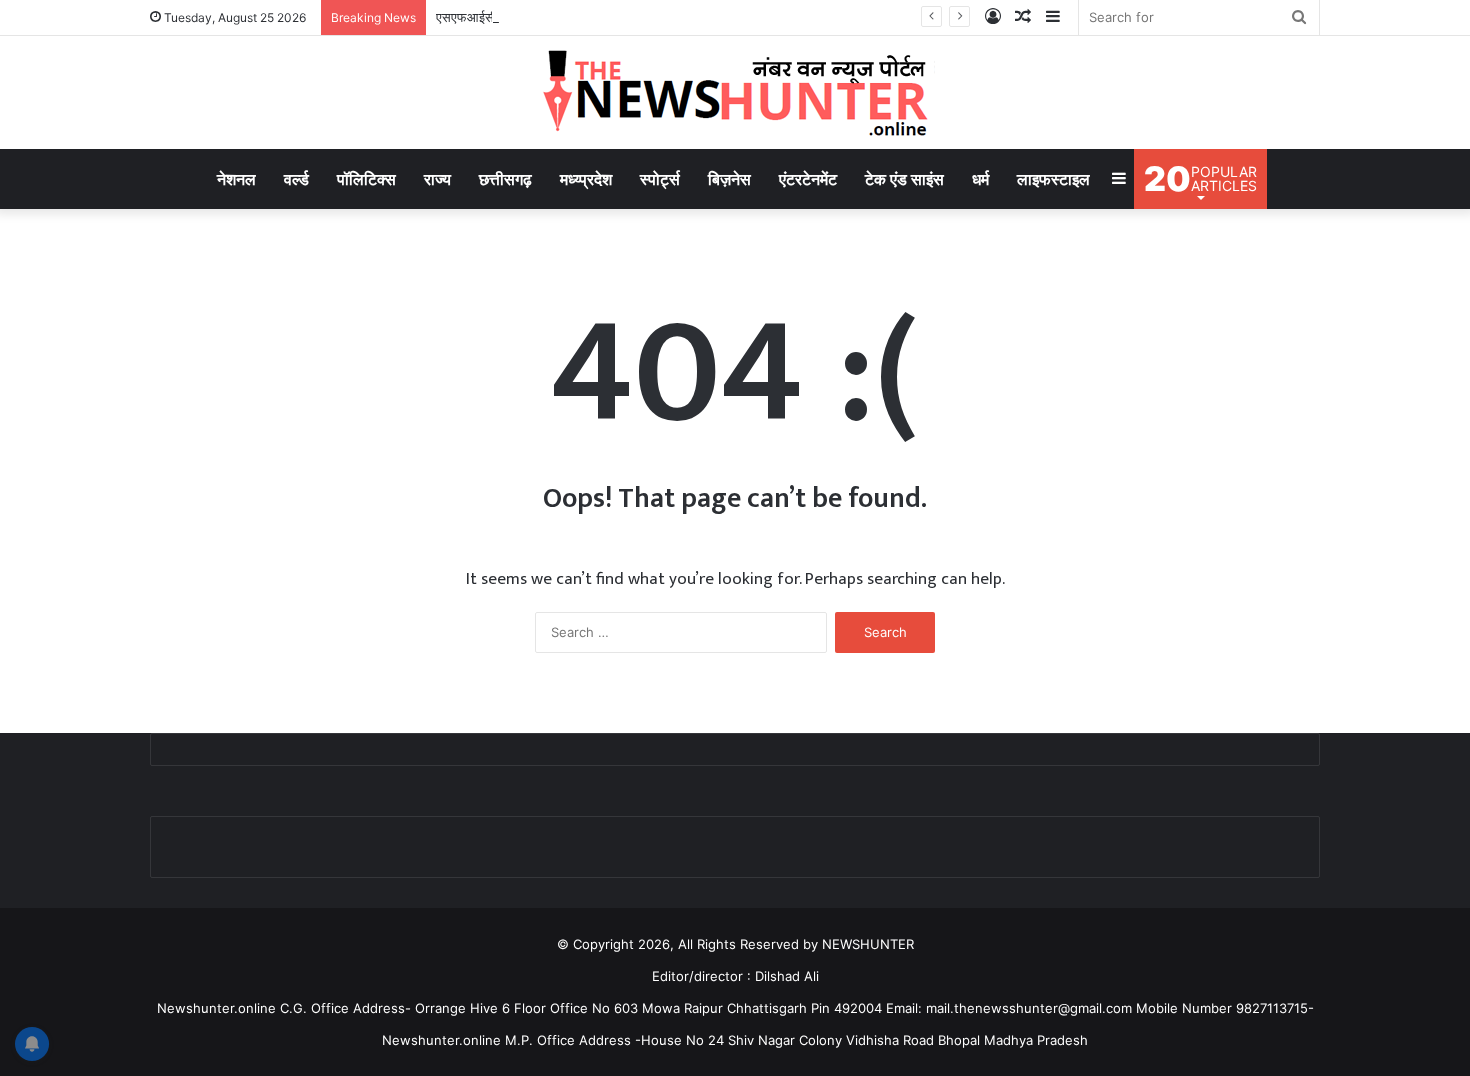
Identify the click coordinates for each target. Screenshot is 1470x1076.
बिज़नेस (729, 179)
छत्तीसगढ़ (505, 179)
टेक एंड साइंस (904, 179)
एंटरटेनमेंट (808, 179)
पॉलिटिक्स (366, 179)
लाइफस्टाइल (1053, 179)
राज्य (437, 179)
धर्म (980, 179)
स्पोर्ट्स (660, 179)
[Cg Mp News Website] (735, 92)
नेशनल (236, 179)
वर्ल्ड (296, 179)
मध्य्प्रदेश (586, 179)
